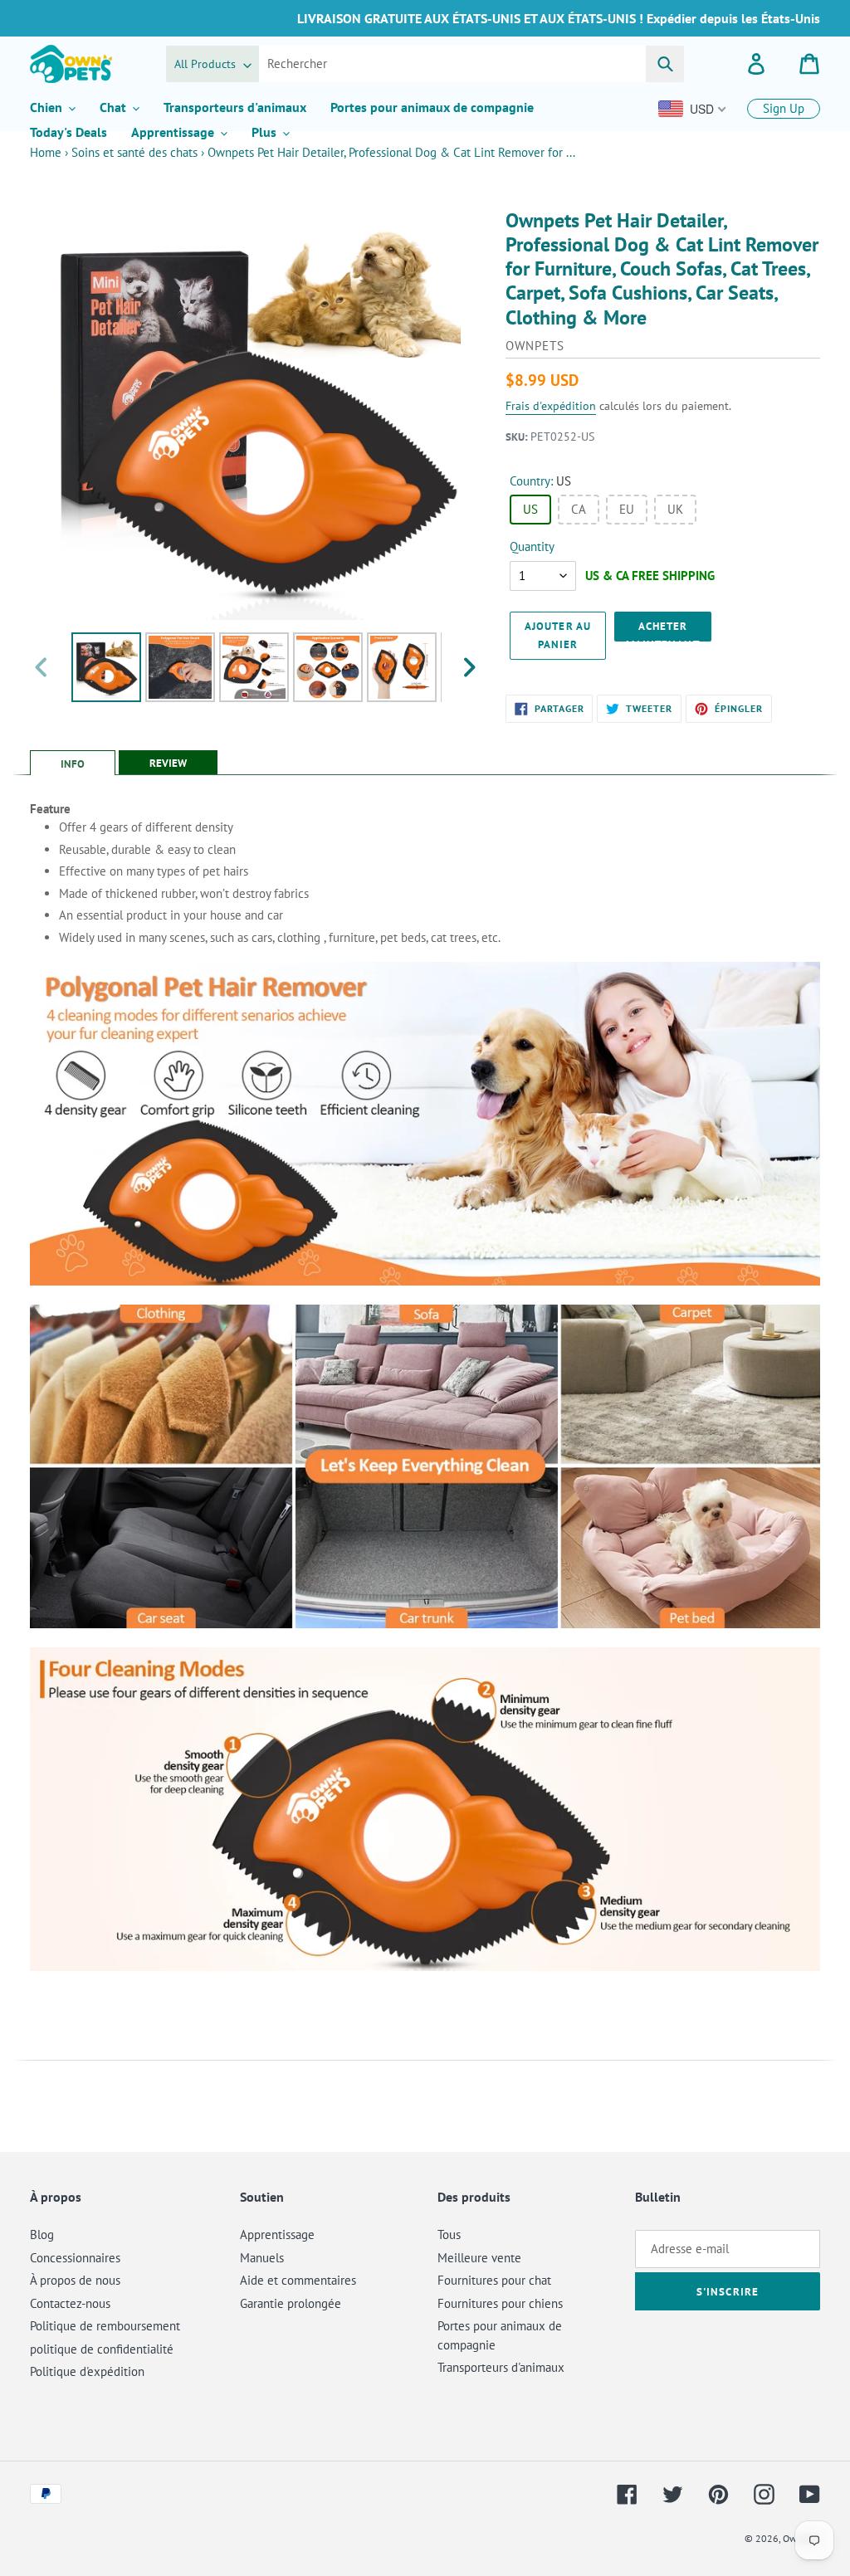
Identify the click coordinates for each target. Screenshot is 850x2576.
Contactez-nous (70, 2303)
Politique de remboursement (105, 2326)
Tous (449, 2234)
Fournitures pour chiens (500, 2303)
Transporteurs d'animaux (501, 2367)
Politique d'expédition (87, 2371)
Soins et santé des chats (134, 152)
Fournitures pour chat (494, 2280)
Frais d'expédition (551, 406)
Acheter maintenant (662, 630)
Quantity (532, 546)
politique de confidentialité (102, 2349)
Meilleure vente (479, 2258)
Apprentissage (277, 2234)
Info (73, 764)
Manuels (262, 2258)
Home (46, 152)
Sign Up (784, 108)
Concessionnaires (75, 2258)
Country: (540, 481)
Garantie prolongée (291, 2303)
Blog (42, 2234)
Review (168, 763)
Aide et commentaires (298, 2280)
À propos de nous (75, 2280)
